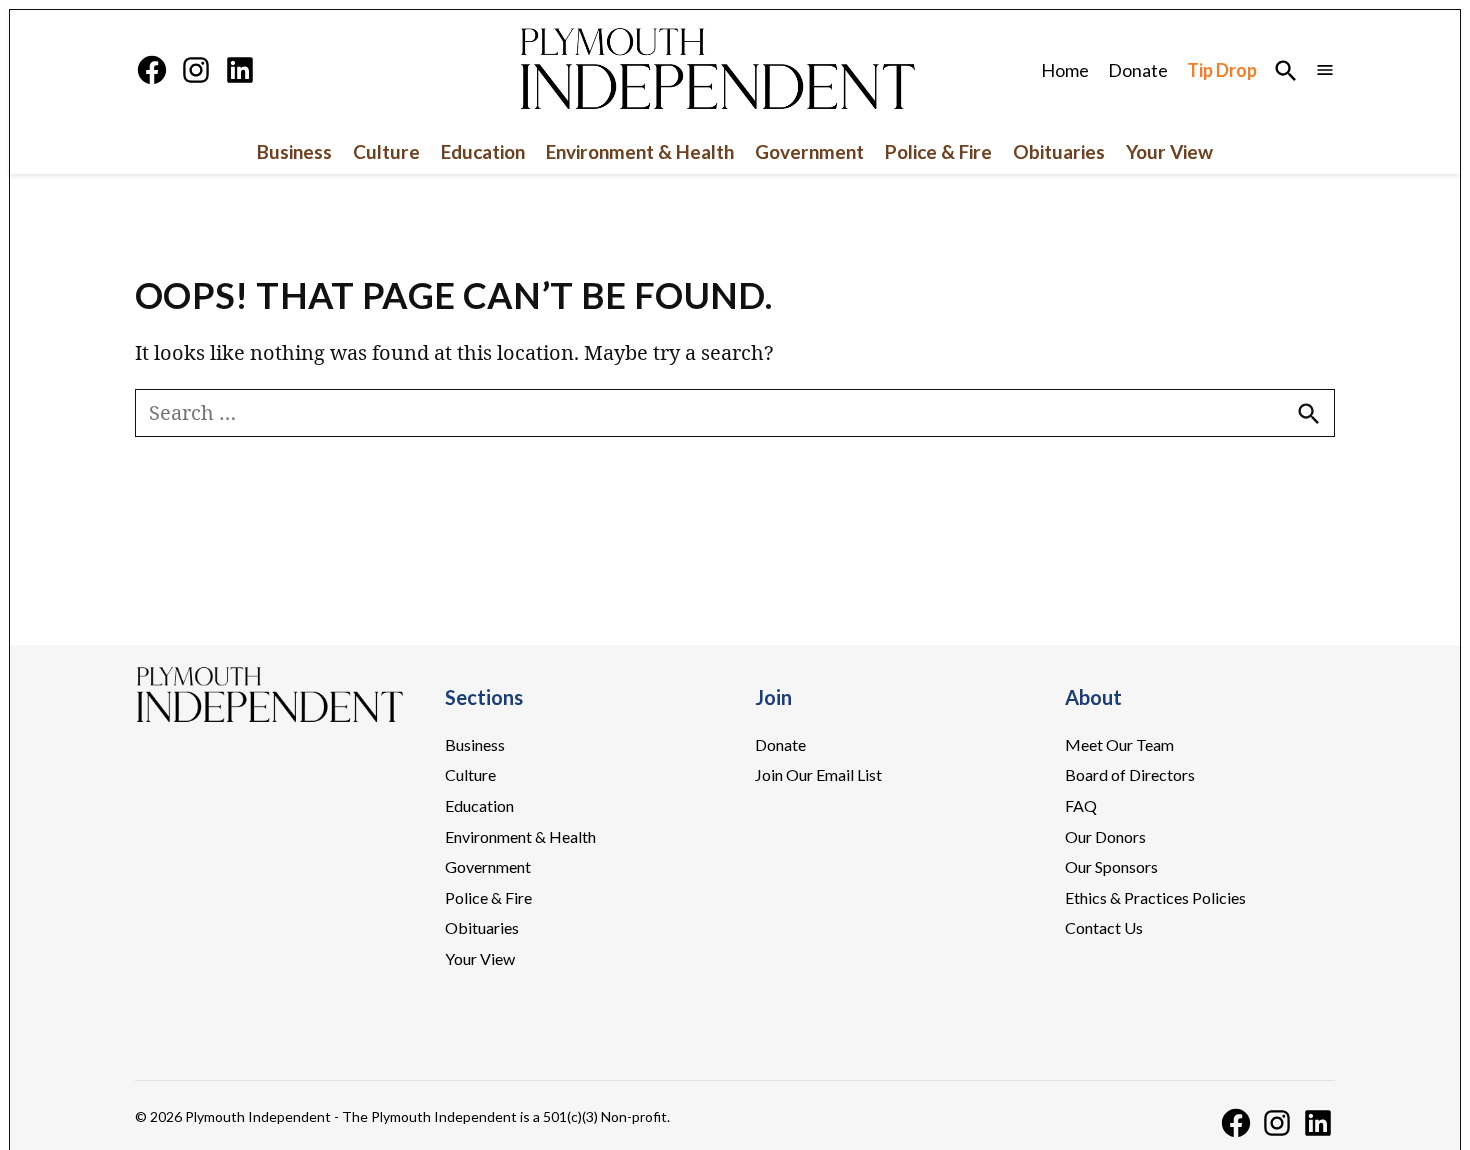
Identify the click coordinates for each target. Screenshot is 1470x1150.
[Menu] (1325, 69)
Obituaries (1059, 151)
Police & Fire (938, 151)
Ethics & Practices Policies (1155, 897)
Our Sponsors (1111, 866)
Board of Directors (1130, 774)
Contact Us (1104, 927)
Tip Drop (1222, 70)
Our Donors (1105, 836)
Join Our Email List (818, 774)
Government (809, 151)
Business (294, 151)
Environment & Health (640, 151)
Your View (1169, 151)
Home (1065, 70)
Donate (1138, 70)
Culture (386, 151)
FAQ (1081, 805)
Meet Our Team (1119, 744)
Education (483, 151)
